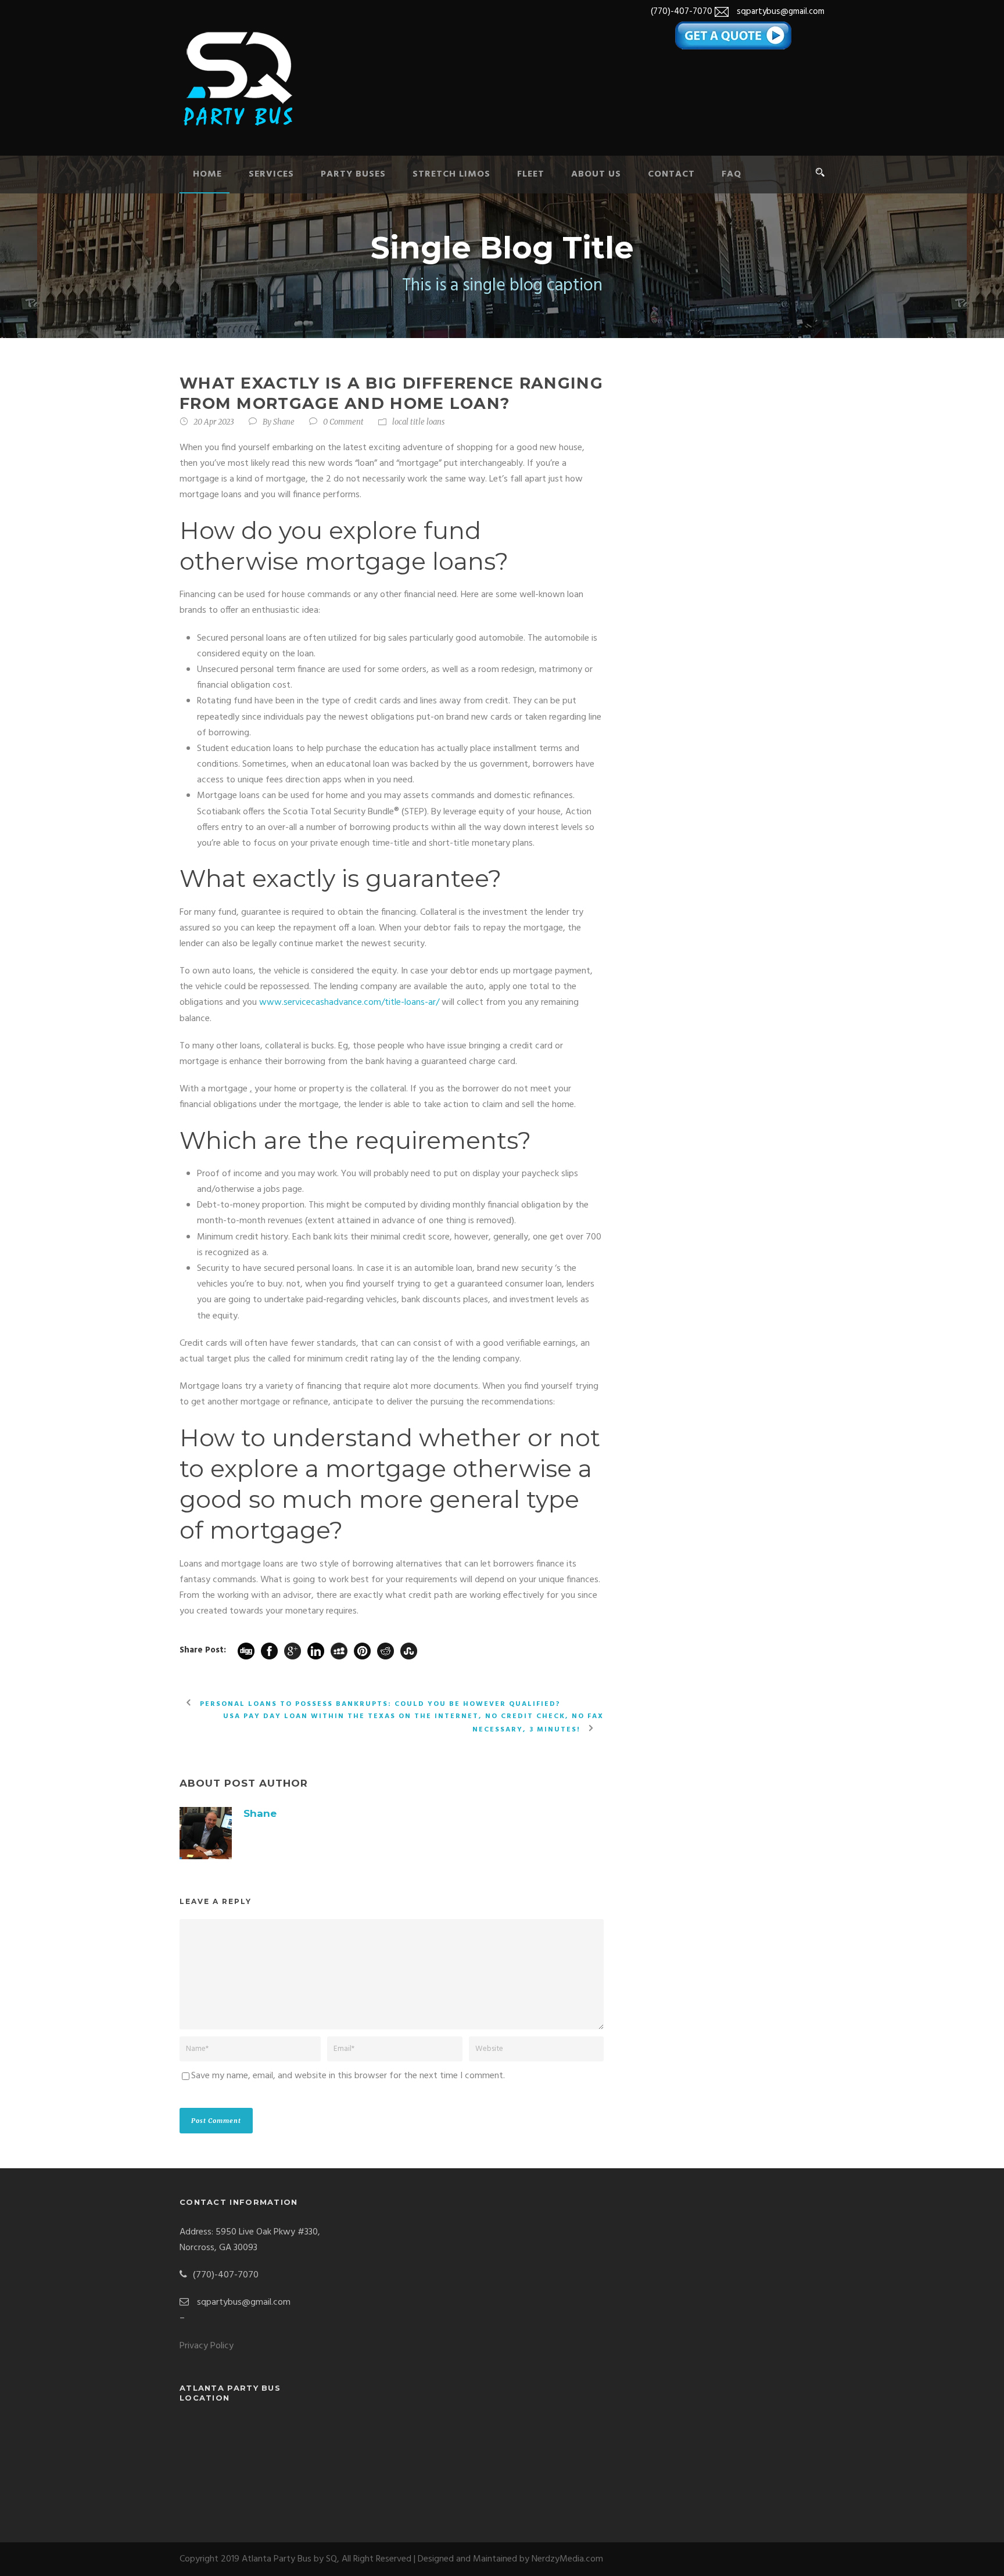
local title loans (418, 422)
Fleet (531, 174)
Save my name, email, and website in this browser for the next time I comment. (348, 2076)
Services (271, 174)
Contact (671, 174)
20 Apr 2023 (214, 422)
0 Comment (343, 422)
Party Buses (353, 174)
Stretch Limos (451, 174)
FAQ (732, 174)
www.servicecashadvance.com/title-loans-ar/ (349, 1003)
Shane (284, 422)
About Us (596, 174)
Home (207, 174)
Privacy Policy (207, 2346)
